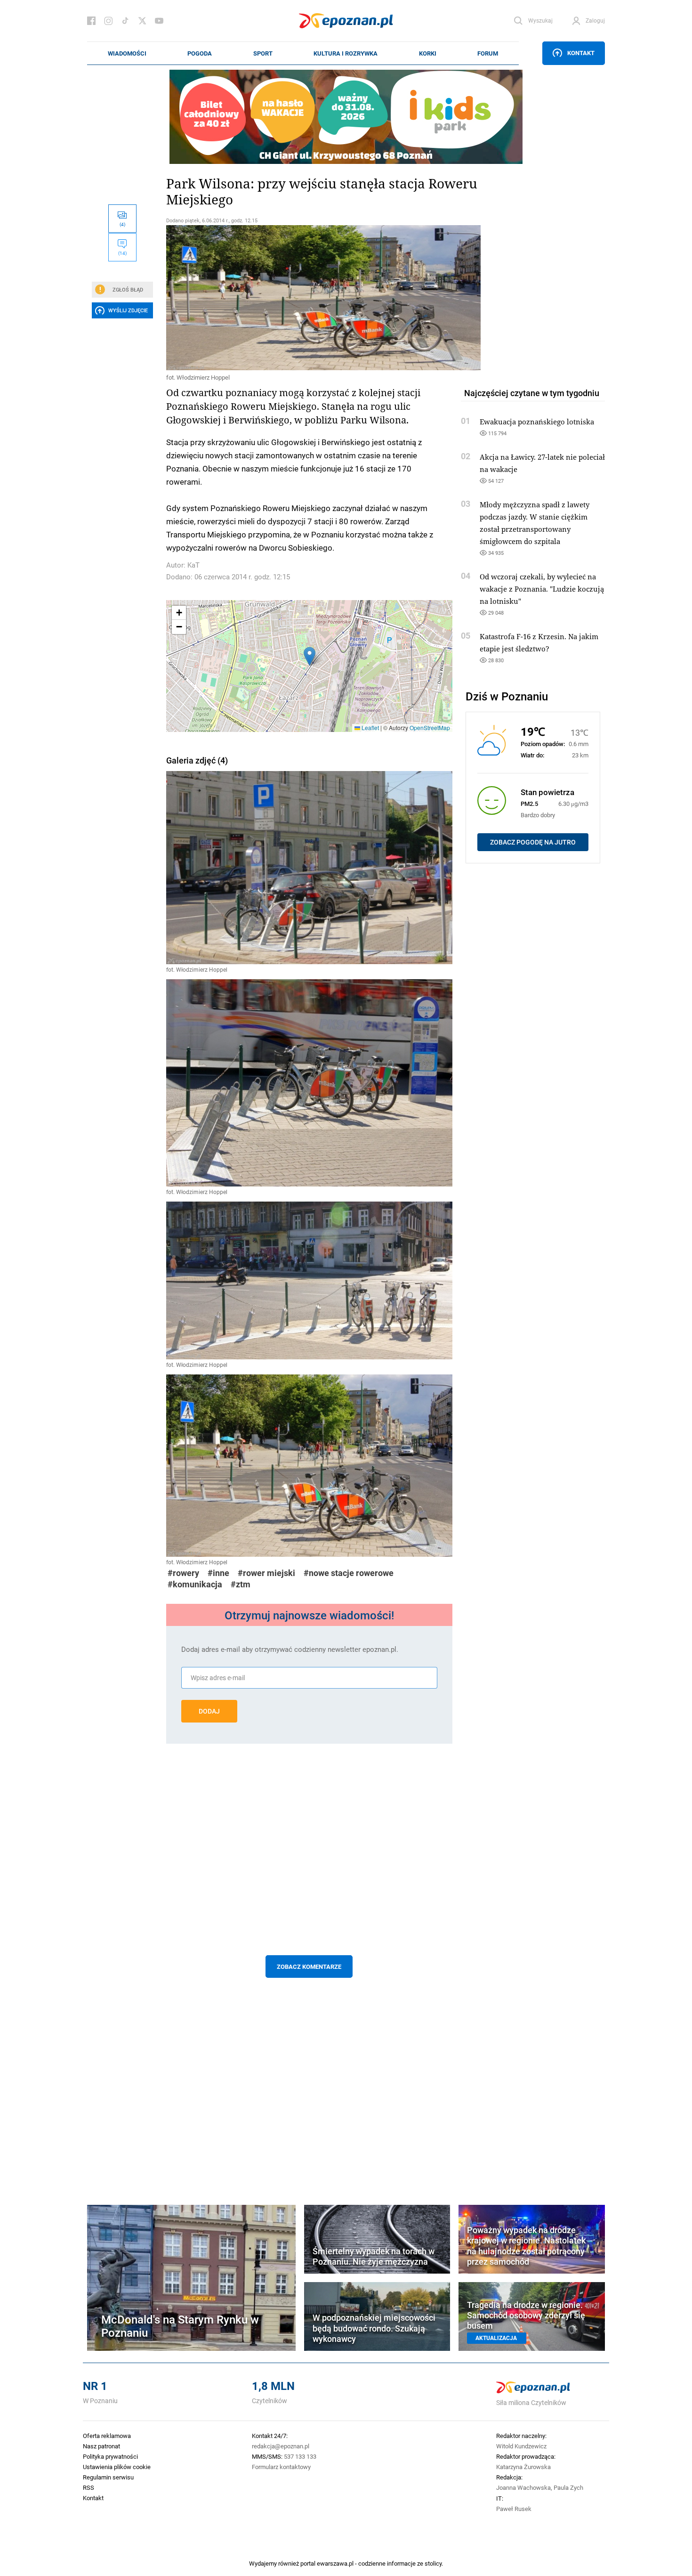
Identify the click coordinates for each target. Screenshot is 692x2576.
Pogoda (200, 53)
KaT (193, 565)
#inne (218, 1573)
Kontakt (581, 53)
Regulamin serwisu (108, 2477)
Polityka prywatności (110, 2456)
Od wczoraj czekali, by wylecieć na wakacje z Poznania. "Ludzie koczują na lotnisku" (542, 589)
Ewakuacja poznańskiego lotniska (537, 422)
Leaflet (370, 727)
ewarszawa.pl (335, 2563)
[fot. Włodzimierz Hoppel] (309, 298)
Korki (428, 53)
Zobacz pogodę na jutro (533, 842)
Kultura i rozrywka (346, 53)
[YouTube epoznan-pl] (159, 21)
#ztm (241, 1584)
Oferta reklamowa (107, 2436)
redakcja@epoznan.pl (281, 2446)
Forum (488, 53)
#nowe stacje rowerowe (349, 1573)
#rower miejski (266, 1573)
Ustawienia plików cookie (117, 2467)
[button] (310, 656)
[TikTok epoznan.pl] (125, 21)
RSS (89, 2487)
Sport (263, 53)
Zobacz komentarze (309, 1967)
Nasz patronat (101, 2446)
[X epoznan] (142, 21)
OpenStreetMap (430, 727)
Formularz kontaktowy (281, 2467)
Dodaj (209, 1711)
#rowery (183, 1573)
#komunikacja (195, 1584)
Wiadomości (127, 53)
